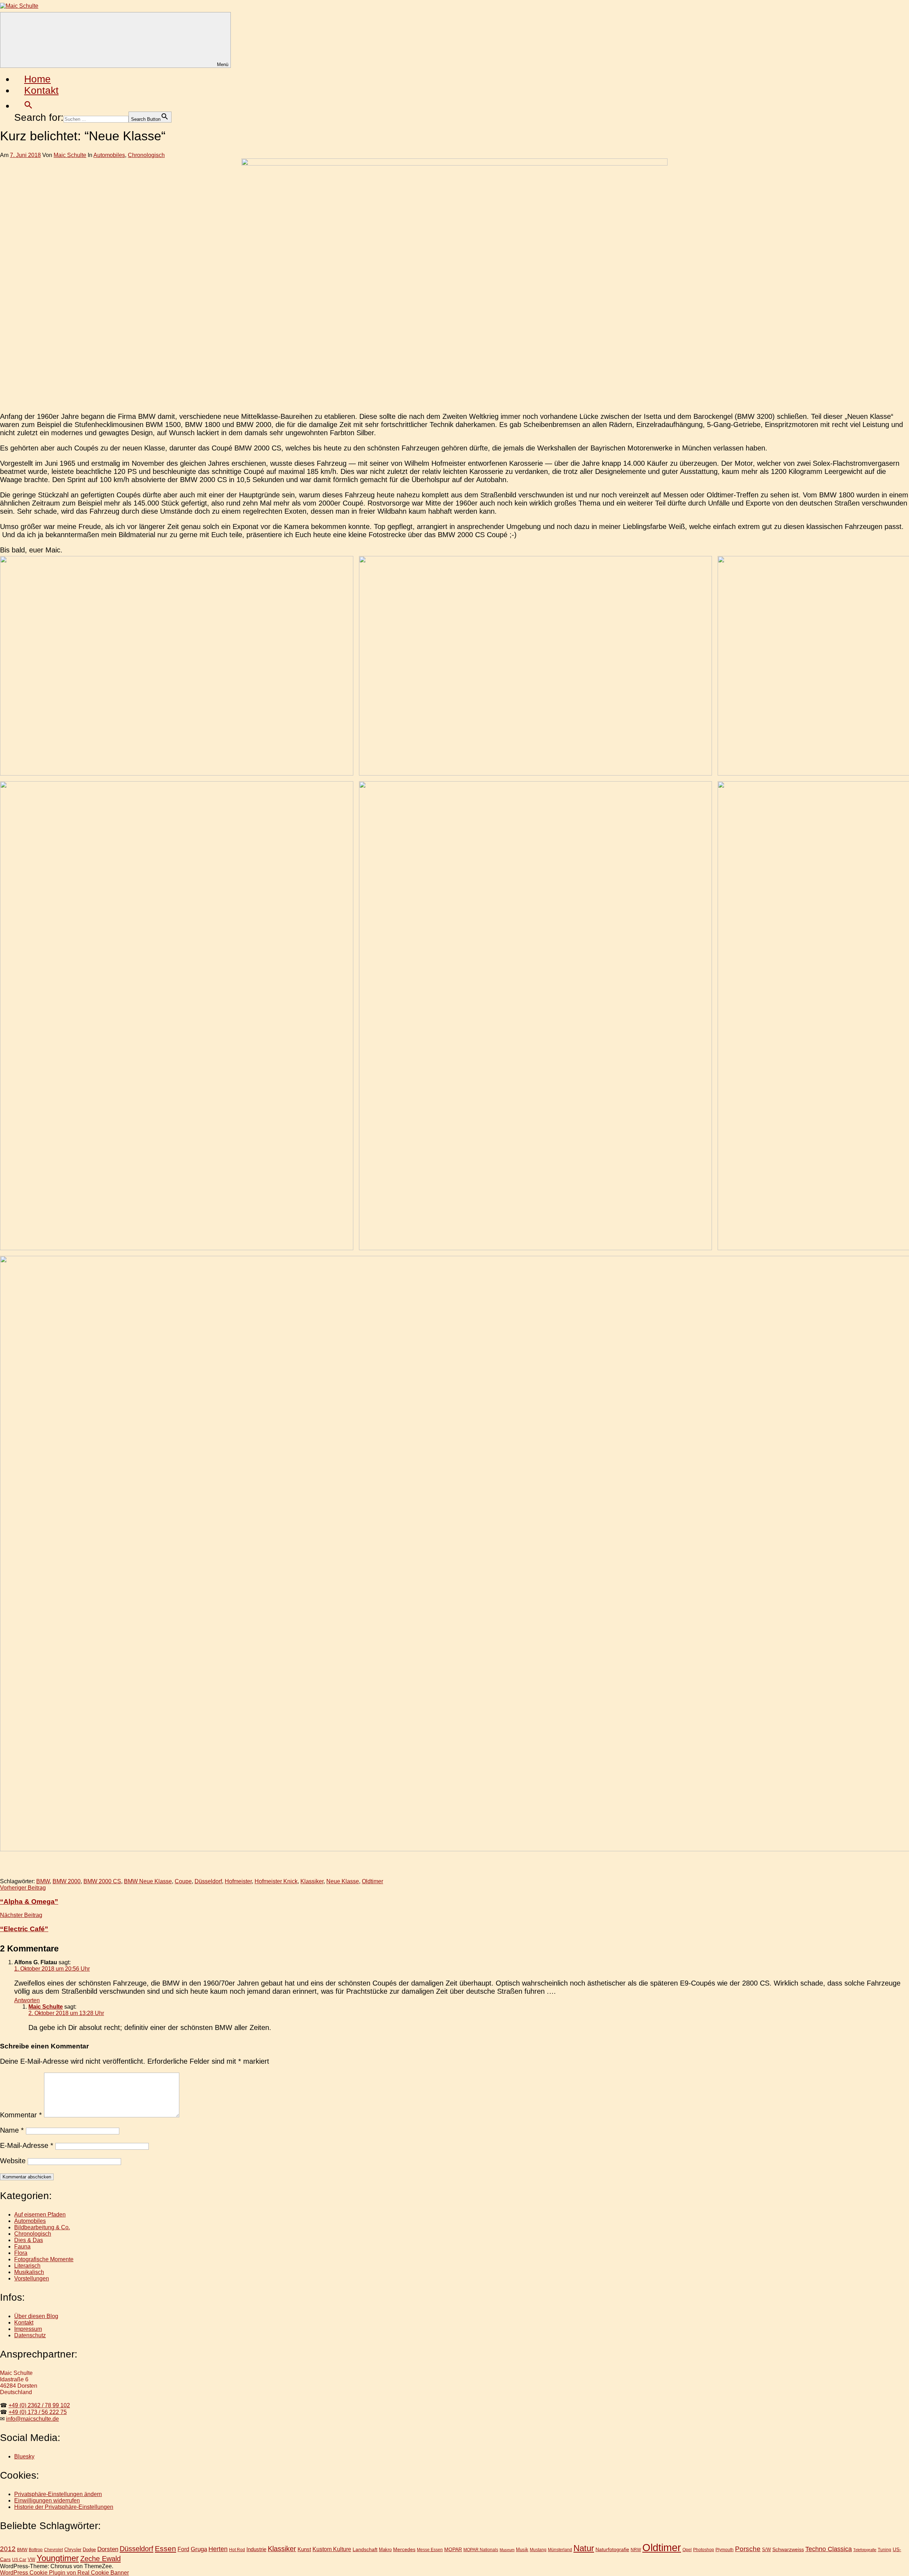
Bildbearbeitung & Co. (42, 2227)
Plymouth (725, 2550)
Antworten (27, 2000)
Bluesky (24, 2456)
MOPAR (453, 2549)
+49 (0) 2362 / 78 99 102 (39, 2405)
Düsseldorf (208, 1881)
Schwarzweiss (788, 2549)
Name (12, 2130)
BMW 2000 (67, 1881)
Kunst (304, 2549)
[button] (28, 106)
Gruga (199, 2549)
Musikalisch (29, 2272)
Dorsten (108, 2549)
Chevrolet (53, 2550)
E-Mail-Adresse (27, 2145)
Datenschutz (30, 2335)
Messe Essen (430, 2550)
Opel (687, 2550)
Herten (218, 2549)
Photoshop (704, 2550)
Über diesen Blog (36, 2316)
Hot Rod (237, 2550)
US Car (19, 2559)
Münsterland (560, 2550)
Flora (21, 2253)
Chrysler (73, 2550)
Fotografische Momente (44, 2259)
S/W (766, 2550)
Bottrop (36, 2550)
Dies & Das (29, 2240)
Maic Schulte (70, 155)
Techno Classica (829, 2549)
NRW (636, 2550)
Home (37, 79)
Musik (522, 2550)
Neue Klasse (343, 1881)
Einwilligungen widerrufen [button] (47, 2501)
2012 (8, 2549)
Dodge (89, 2550)
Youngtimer (58, 2558)
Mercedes (404, 2549)
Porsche (748, 2549)
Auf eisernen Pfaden (40, 2215)
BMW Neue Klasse (148, 1881)
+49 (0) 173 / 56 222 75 (38, 2412)
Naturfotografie (612, 2549)
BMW (43, 1881)
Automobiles (109, 155)
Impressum (28, 2329)
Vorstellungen (32, 2278)
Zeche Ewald (100, 2559)
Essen (165, 2548)
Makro (385, 2550)
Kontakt (41, 90)
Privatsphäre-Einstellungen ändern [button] (58, 2494)
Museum (507, 2550)
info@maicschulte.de (32, 2419)
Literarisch (27, 2266)
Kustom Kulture (332, 2549)
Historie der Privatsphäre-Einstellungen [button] (64, 2507)
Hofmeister (238, 1881)
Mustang (538, 2550)
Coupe (183, 1881)
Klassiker (312, 1881)
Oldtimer (372, 1881)
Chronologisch (146, 155)
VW (31, 2559)
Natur (584, 2548)
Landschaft (365, 2549)
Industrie (256, 2549)
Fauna (22, 2246)
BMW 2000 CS (102, 1881)
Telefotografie (865, 2550)
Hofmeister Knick (276, 1881)
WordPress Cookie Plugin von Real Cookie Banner (64, 2573)
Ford (183, 2549)
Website (13, 2161)
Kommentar (21, 2115)
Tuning (884, 2550)
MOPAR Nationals (481, 2550)
